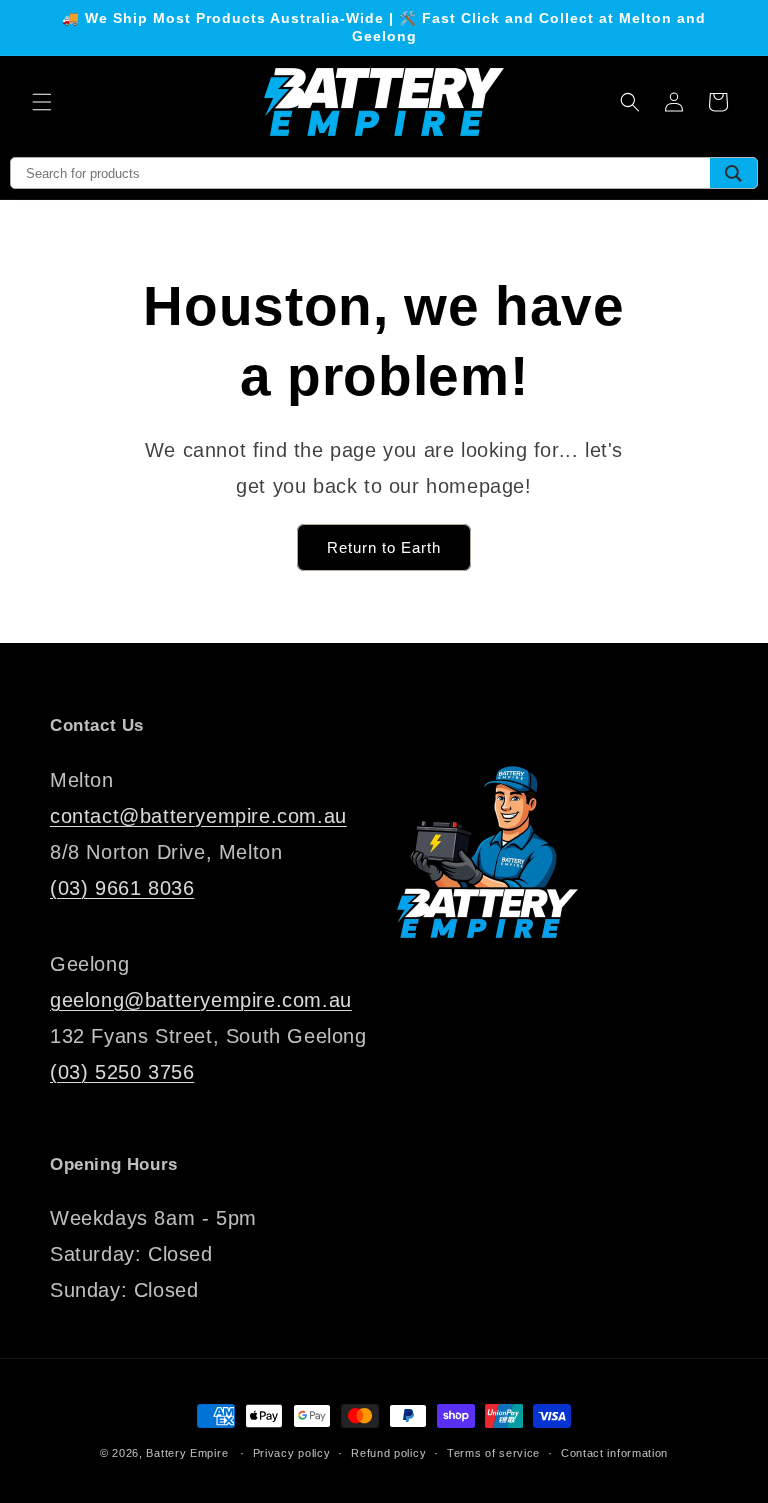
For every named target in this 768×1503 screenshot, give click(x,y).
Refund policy (388, 1453)
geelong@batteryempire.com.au (201, 1000)
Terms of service (493, 1453)
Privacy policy (292, 1453)
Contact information (614, 1453)
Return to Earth (384, 547)
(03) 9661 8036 (122, 888)
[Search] (733, 173)
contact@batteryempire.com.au (198, 816)
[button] (42, 102)
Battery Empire (187, 1453)
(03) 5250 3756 (122, 1072)
